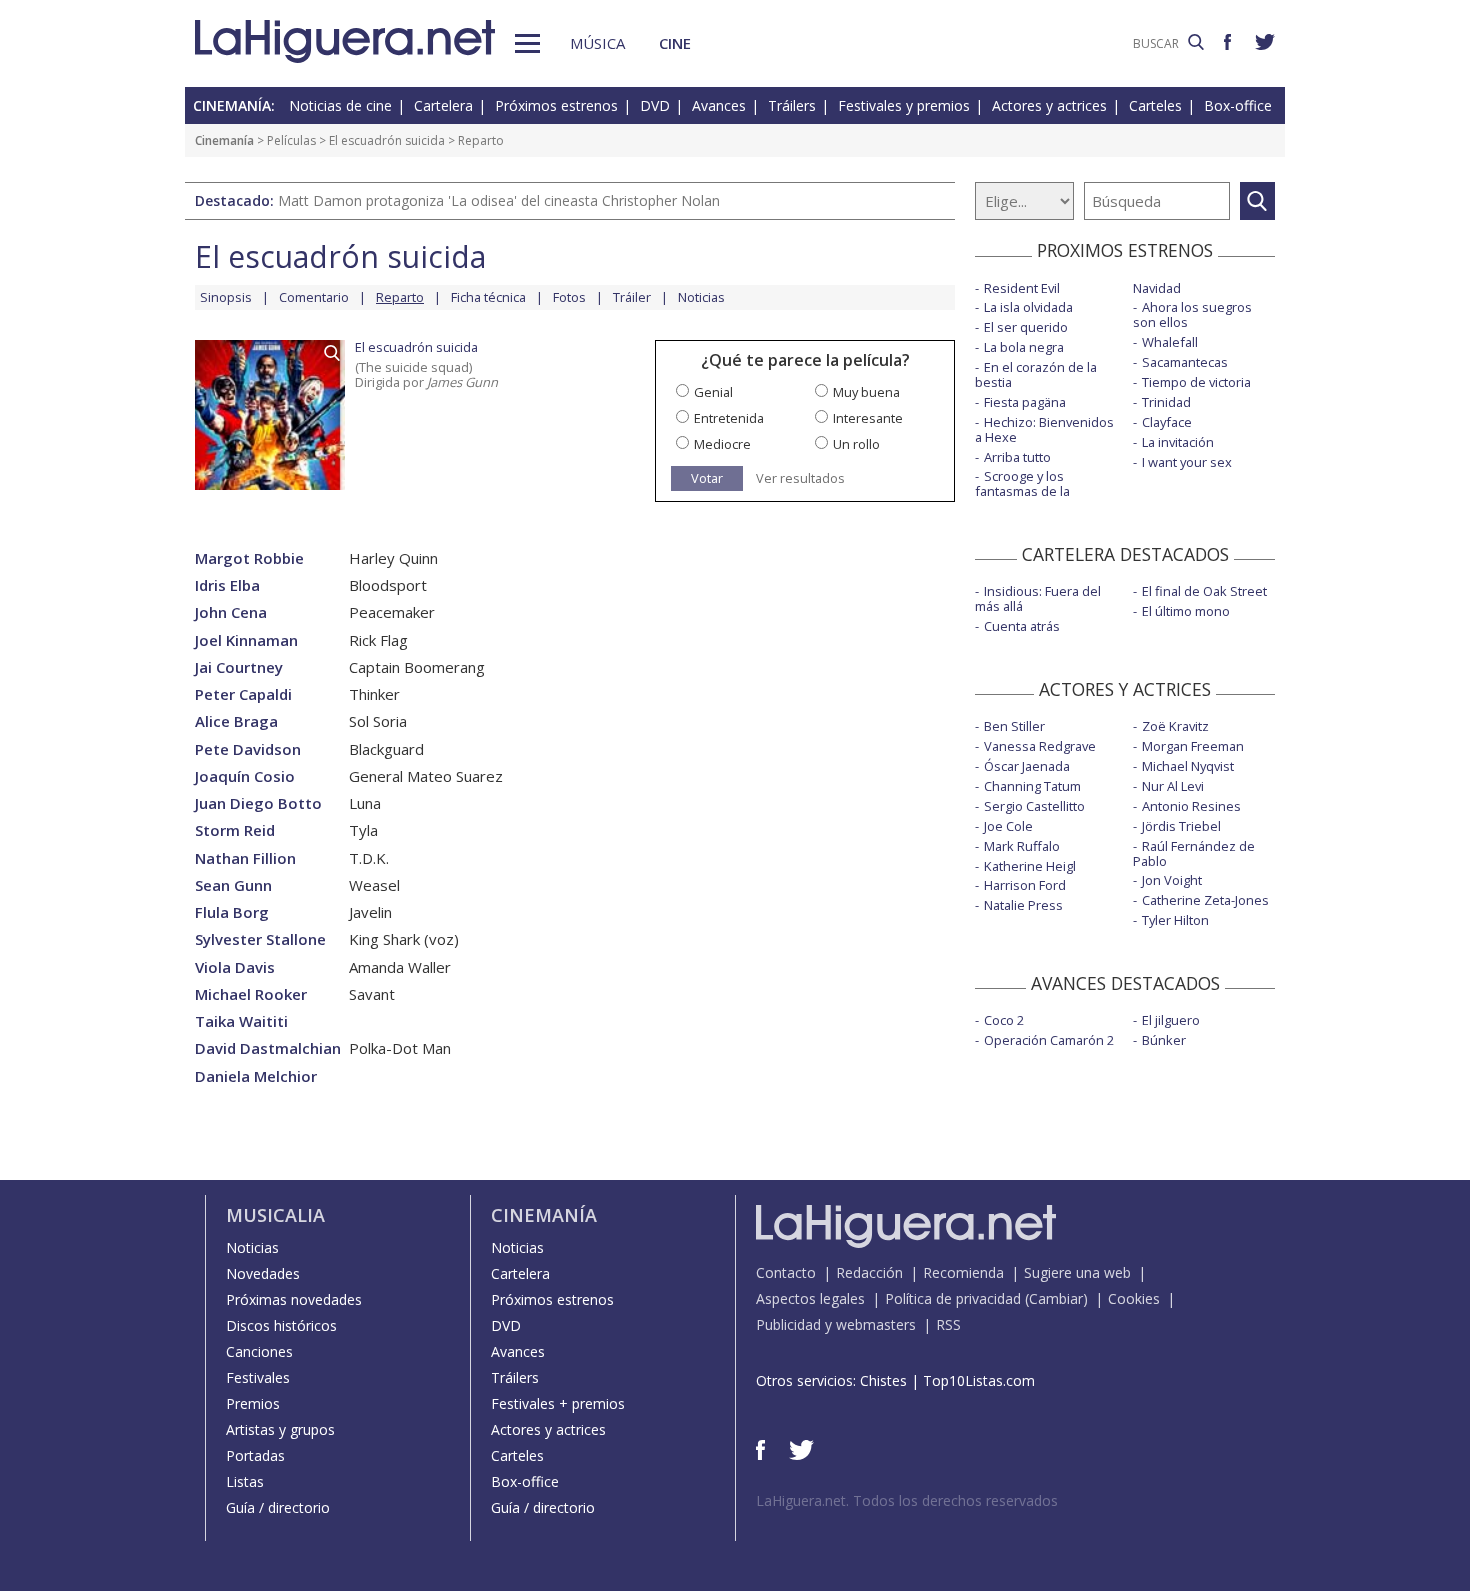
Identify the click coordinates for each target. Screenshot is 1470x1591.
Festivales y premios (904, 105)
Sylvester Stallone (260, 939)
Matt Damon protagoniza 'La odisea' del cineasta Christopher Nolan (499, 200)
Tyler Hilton (1175, 920)
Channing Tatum (1032, 786)
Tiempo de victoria (1196, 382)
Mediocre (722, 444)
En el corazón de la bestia (1036, 374)
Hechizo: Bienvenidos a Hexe (1044, 429)
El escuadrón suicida (387, 140)
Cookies (1134, 1298)
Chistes (883, 1380)
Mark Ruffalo (1022, 846)
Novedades (263, 1273)
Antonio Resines (1191, 806)
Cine (675, 43)
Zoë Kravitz (1175, 726)
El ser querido (1026, 327)
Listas (245, 1481)
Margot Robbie (249, 558)
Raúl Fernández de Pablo (1194, 853)
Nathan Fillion (245, 858)
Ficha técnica (488, 297)
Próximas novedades (294, 1299)
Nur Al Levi (1173, 786)
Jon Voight (1172, 880)
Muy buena (866, 392)
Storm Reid (235, 830)
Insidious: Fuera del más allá (1038, 598)
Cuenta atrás (1022, 626)
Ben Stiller (1014, 726)
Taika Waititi (241, 1021)
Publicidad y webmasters (836, 1324)
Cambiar (1056, 1298)
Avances (719, 105)
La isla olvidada (1028, 307)
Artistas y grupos (280, 1429)
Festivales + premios (558, 1403)
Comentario (314, 297)
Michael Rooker (251, 994)
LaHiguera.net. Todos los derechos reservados (907, 1500)
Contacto (786, 1272)
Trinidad (1166, 402)
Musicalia (275, 1215)
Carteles (1155, 105)
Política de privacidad (953, 1298)
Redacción (869, 1272)
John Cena (231, 612)
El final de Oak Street (1204, 591)
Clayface (1167, 422)
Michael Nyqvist (1188, 766)
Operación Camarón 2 (1049, 1040)
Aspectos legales (810, 1298)
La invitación (1178, 442)
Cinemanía (224, 140)
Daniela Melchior (256, 1076)
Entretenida (729, 418)
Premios (253, 1403)
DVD (655, 105)
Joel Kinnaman (246, 640)
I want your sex (1187, 462)
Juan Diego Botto (258, 803)
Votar (707, 478)
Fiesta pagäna (1025, 402)
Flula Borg (232, 912)
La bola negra (1024, 347)
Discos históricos (281, 1325)
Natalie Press (1023, 905)
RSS (948, 1324)
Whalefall (1170, 342)
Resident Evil (1022, 288)
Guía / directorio (278, 1507)
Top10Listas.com (979, 1380)
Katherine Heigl (1030, 866)
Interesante (868, 418)
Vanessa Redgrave (1040, 746)
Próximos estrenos (556, 105)
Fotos (569, 297)
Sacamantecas (1185, 362)
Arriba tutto (1017, 457)
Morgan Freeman (1193, 746)
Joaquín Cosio (245, 776)
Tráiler (632, 297)
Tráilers (792, 105)
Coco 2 (1004, 1020)
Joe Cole (1008, 826)
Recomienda (963, 1272)
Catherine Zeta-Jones (1205, 900)
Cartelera (443, 105)
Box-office (1238, 105)
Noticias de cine (340, 105)
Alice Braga (236, 721)
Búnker (1164, 1040)
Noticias (701, 297)
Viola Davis (235, 967)
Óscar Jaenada (1027, 766)
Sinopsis (226, 297)
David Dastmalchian (268, 1048)
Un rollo (856, 444)
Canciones (259, 1351)
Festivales (258, 1377)
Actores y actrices (1049, 105)
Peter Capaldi (243, 694)
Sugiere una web (1077, 1272)
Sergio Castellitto (1034, 806)
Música (597, 43)
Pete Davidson (248, 749)
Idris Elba (227, 585)
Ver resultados (800, 478)
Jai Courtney (239, 667)
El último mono (1186, 611)
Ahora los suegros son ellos (1192, 314)
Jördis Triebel (1181, 826)
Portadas (255, 1455)
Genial (713, 392)
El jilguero (1171, 1020)
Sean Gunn (233, 885)
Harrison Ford (1025, 885)
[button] (527, 43)
